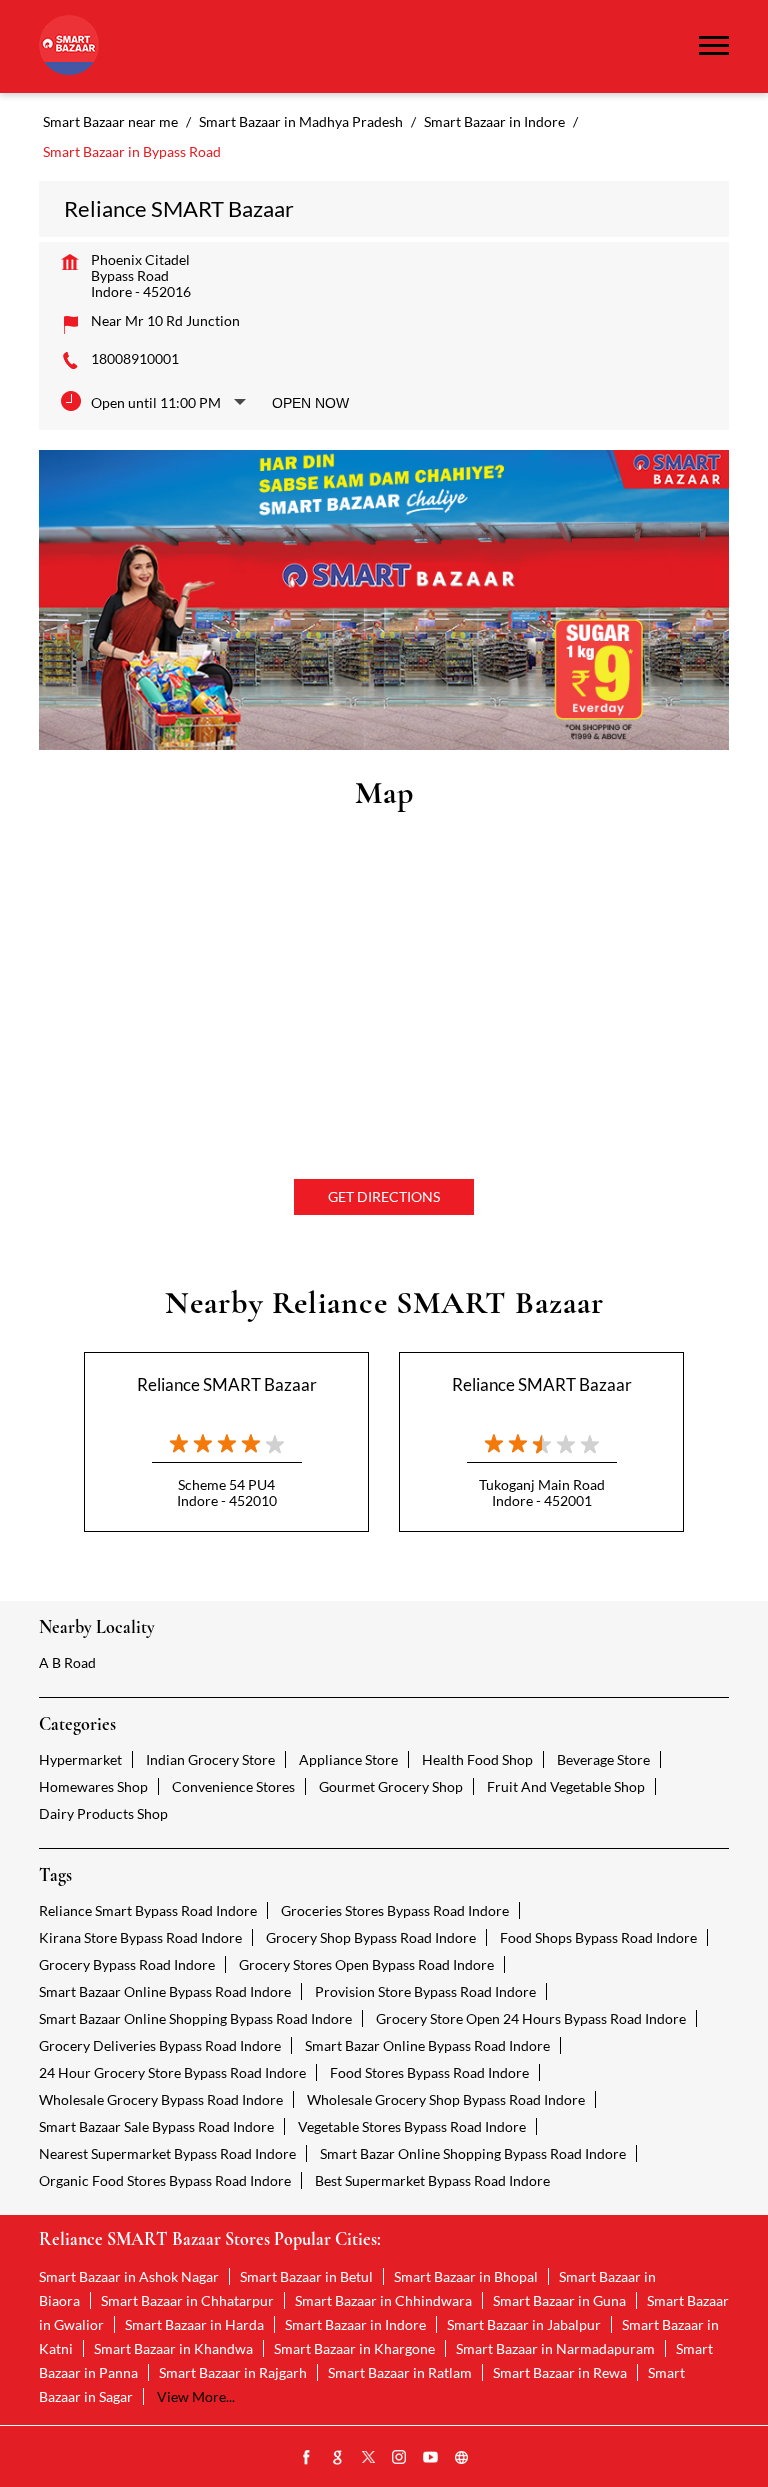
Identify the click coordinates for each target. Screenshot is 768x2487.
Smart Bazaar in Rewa (560, 2372)
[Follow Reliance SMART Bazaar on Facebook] (307, 2458)
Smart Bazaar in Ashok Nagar (129, 2276)
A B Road (67, 1662)
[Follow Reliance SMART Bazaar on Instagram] (400, 2458)
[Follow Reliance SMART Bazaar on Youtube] (431, 2458)
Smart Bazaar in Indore (355, 2324)
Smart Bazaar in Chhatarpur (187, 2300)
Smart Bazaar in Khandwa (173, 2348)
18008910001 (135, 358)
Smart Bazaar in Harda (194, 2324)
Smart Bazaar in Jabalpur (524, 2324)
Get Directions (384, 1196)
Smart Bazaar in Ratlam (400, 2372)
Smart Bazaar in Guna (559, 2300)
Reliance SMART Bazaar (227, 1384)
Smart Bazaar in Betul (306, 2276)
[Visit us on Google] (338, 2458)
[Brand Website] (462, 2458)
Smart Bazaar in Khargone (354, 2348)
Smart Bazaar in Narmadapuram (555, 2348)
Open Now (310, 403)
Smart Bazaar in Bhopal (466, 2276)
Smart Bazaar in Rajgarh (233, 2372)
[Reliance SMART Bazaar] (69, 46)
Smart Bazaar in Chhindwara (383, 2300)
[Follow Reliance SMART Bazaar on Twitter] (369, 2458)
